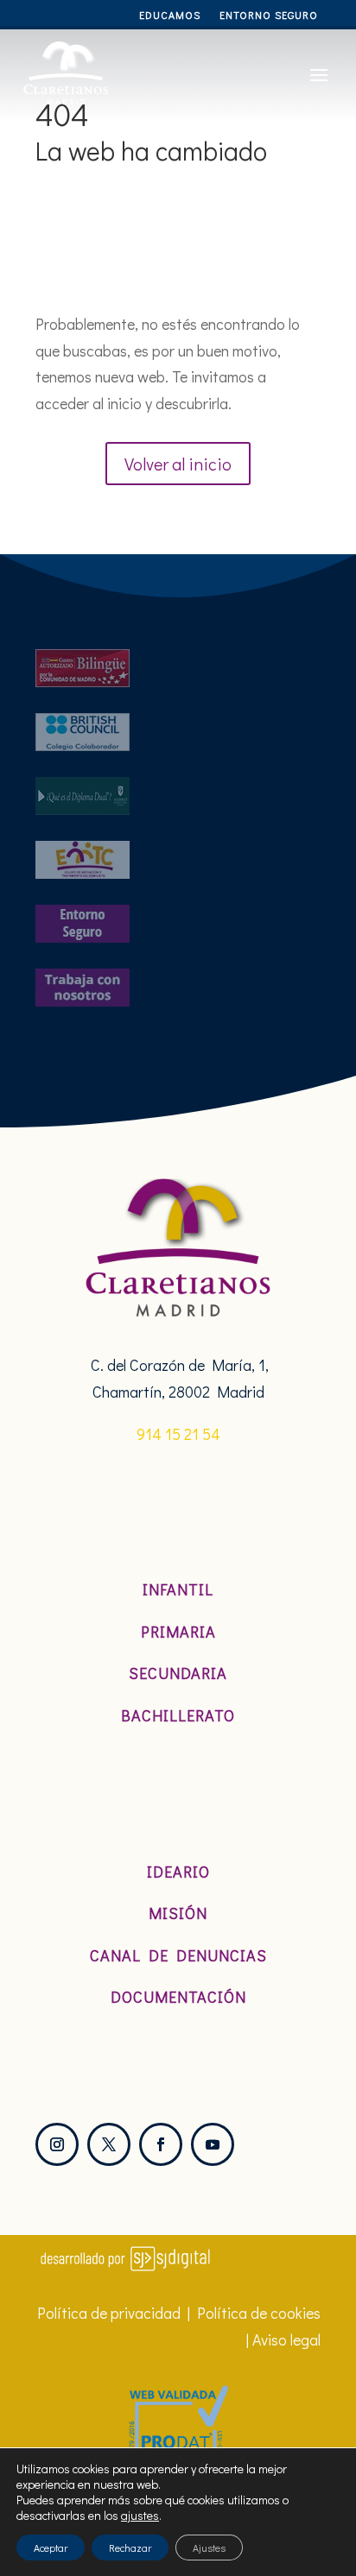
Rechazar (130, 2548)
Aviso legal (286, 2339)
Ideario (178, 1872)
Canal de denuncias (178, 1955)
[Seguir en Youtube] (213, 2144)
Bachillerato (178, 1715)
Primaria (178, 1632)
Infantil (178, 1589)
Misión (178, 1913)
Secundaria (178, 1673)
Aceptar (51, 2548)
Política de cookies (259, 2313)
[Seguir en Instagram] (57, 2144)
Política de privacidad (109, 2313)
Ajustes (209, 2548)
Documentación (178, 1997)
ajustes (140, 2516)
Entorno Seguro (269, 15)
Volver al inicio (178, 464)
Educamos (170, 15)
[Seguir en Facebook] (161, 2144)
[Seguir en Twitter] (109, 2144)
